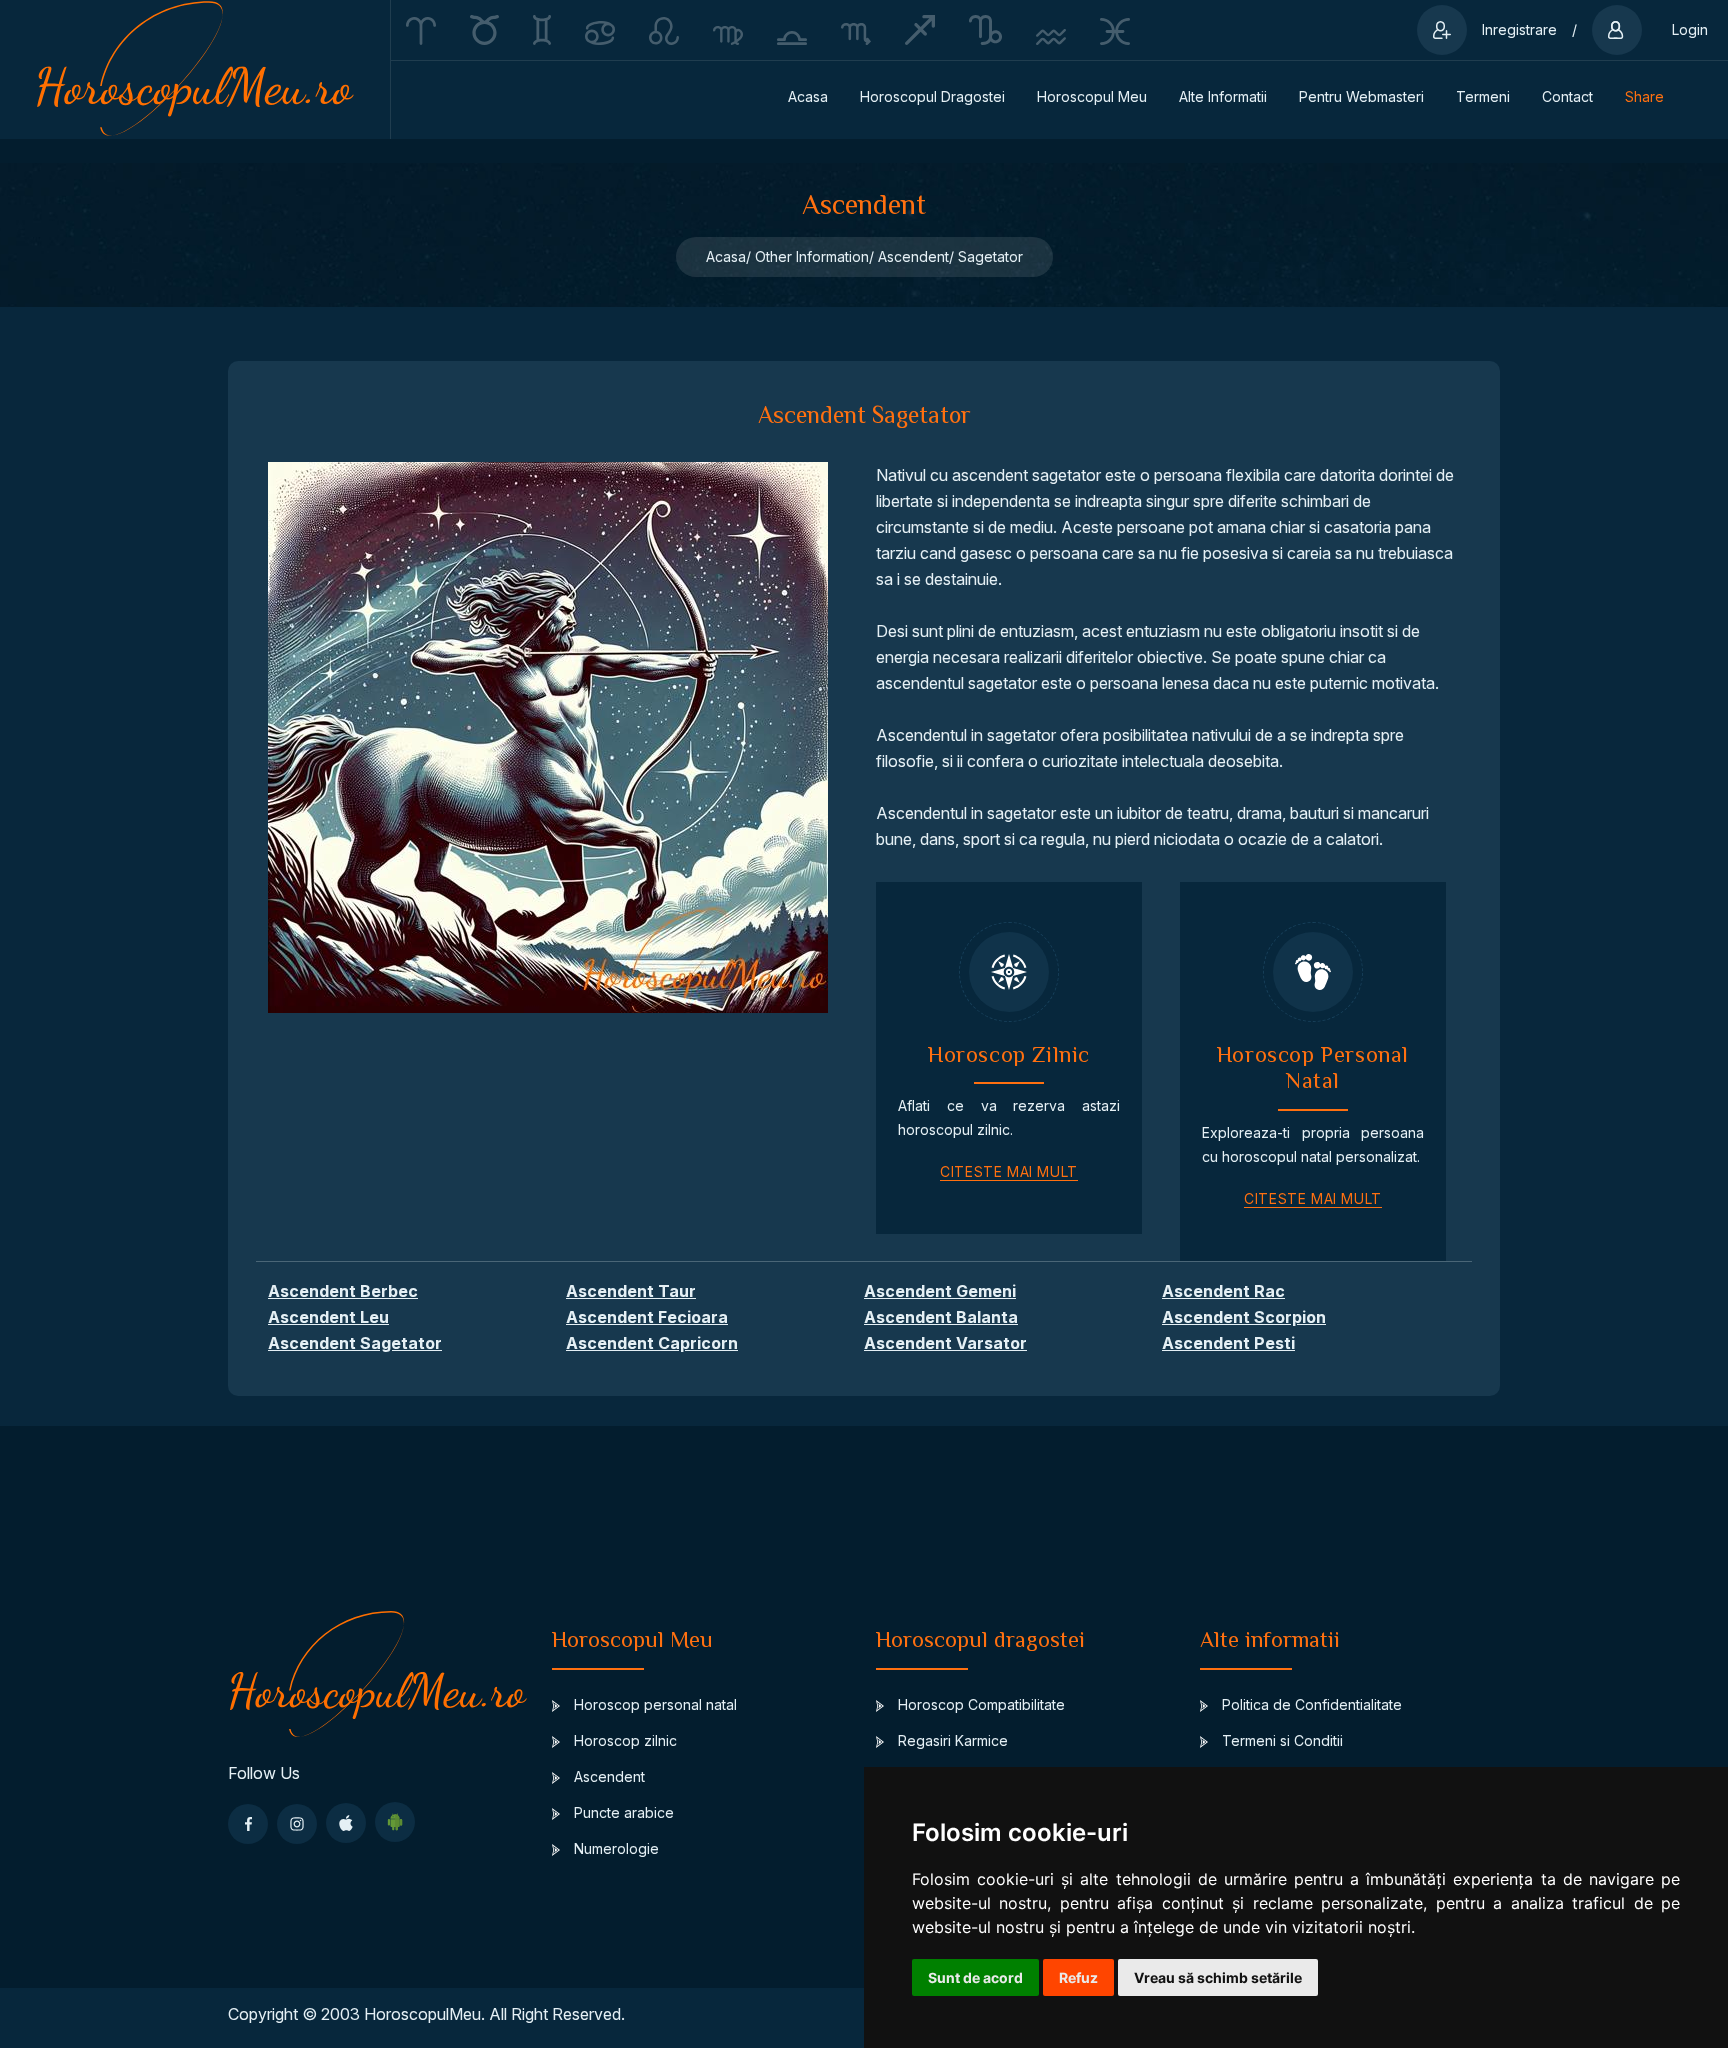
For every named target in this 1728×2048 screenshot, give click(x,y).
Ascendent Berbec (343, 1291)
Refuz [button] (1078, 1977)
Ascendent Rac (1223, 1291)
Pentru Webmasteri (1361, 96)
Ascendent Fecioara (647, 1317)
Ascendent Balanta (941, 1317)
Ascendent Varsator (945, 1343)
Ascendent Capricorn (652, 1343)
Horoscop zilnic (623, 1740)
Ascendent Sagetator (355, 1343)
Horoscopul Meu (1092, 96)
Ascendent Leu (328, 1317)
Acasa (808, 96)
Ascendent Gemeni (940, 1291)
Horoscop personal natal (653, 1704)
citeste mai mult (1009, 1171)
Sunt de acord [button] (975, 1977)
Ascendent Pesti (1228, 1343)
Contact (1567, 96)
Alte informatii (1223, 96)
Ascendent (607, 1776)
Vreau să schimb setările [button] (1218, 1977)
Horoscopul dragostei (932, 96)
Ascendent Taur (631, 1291)
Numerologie (614, 1848)
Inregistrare (1519, 29)
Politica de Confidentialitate (1310, 1704)
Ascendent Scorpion (1244, 1317)
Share (1644, 96)
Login (1690, 29)
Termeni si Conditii (1280, 1740)
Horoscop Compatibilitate (979, 1704)
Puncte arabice (622, 1812)
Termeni (1483, 96)
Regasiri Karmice (951, 1740)
